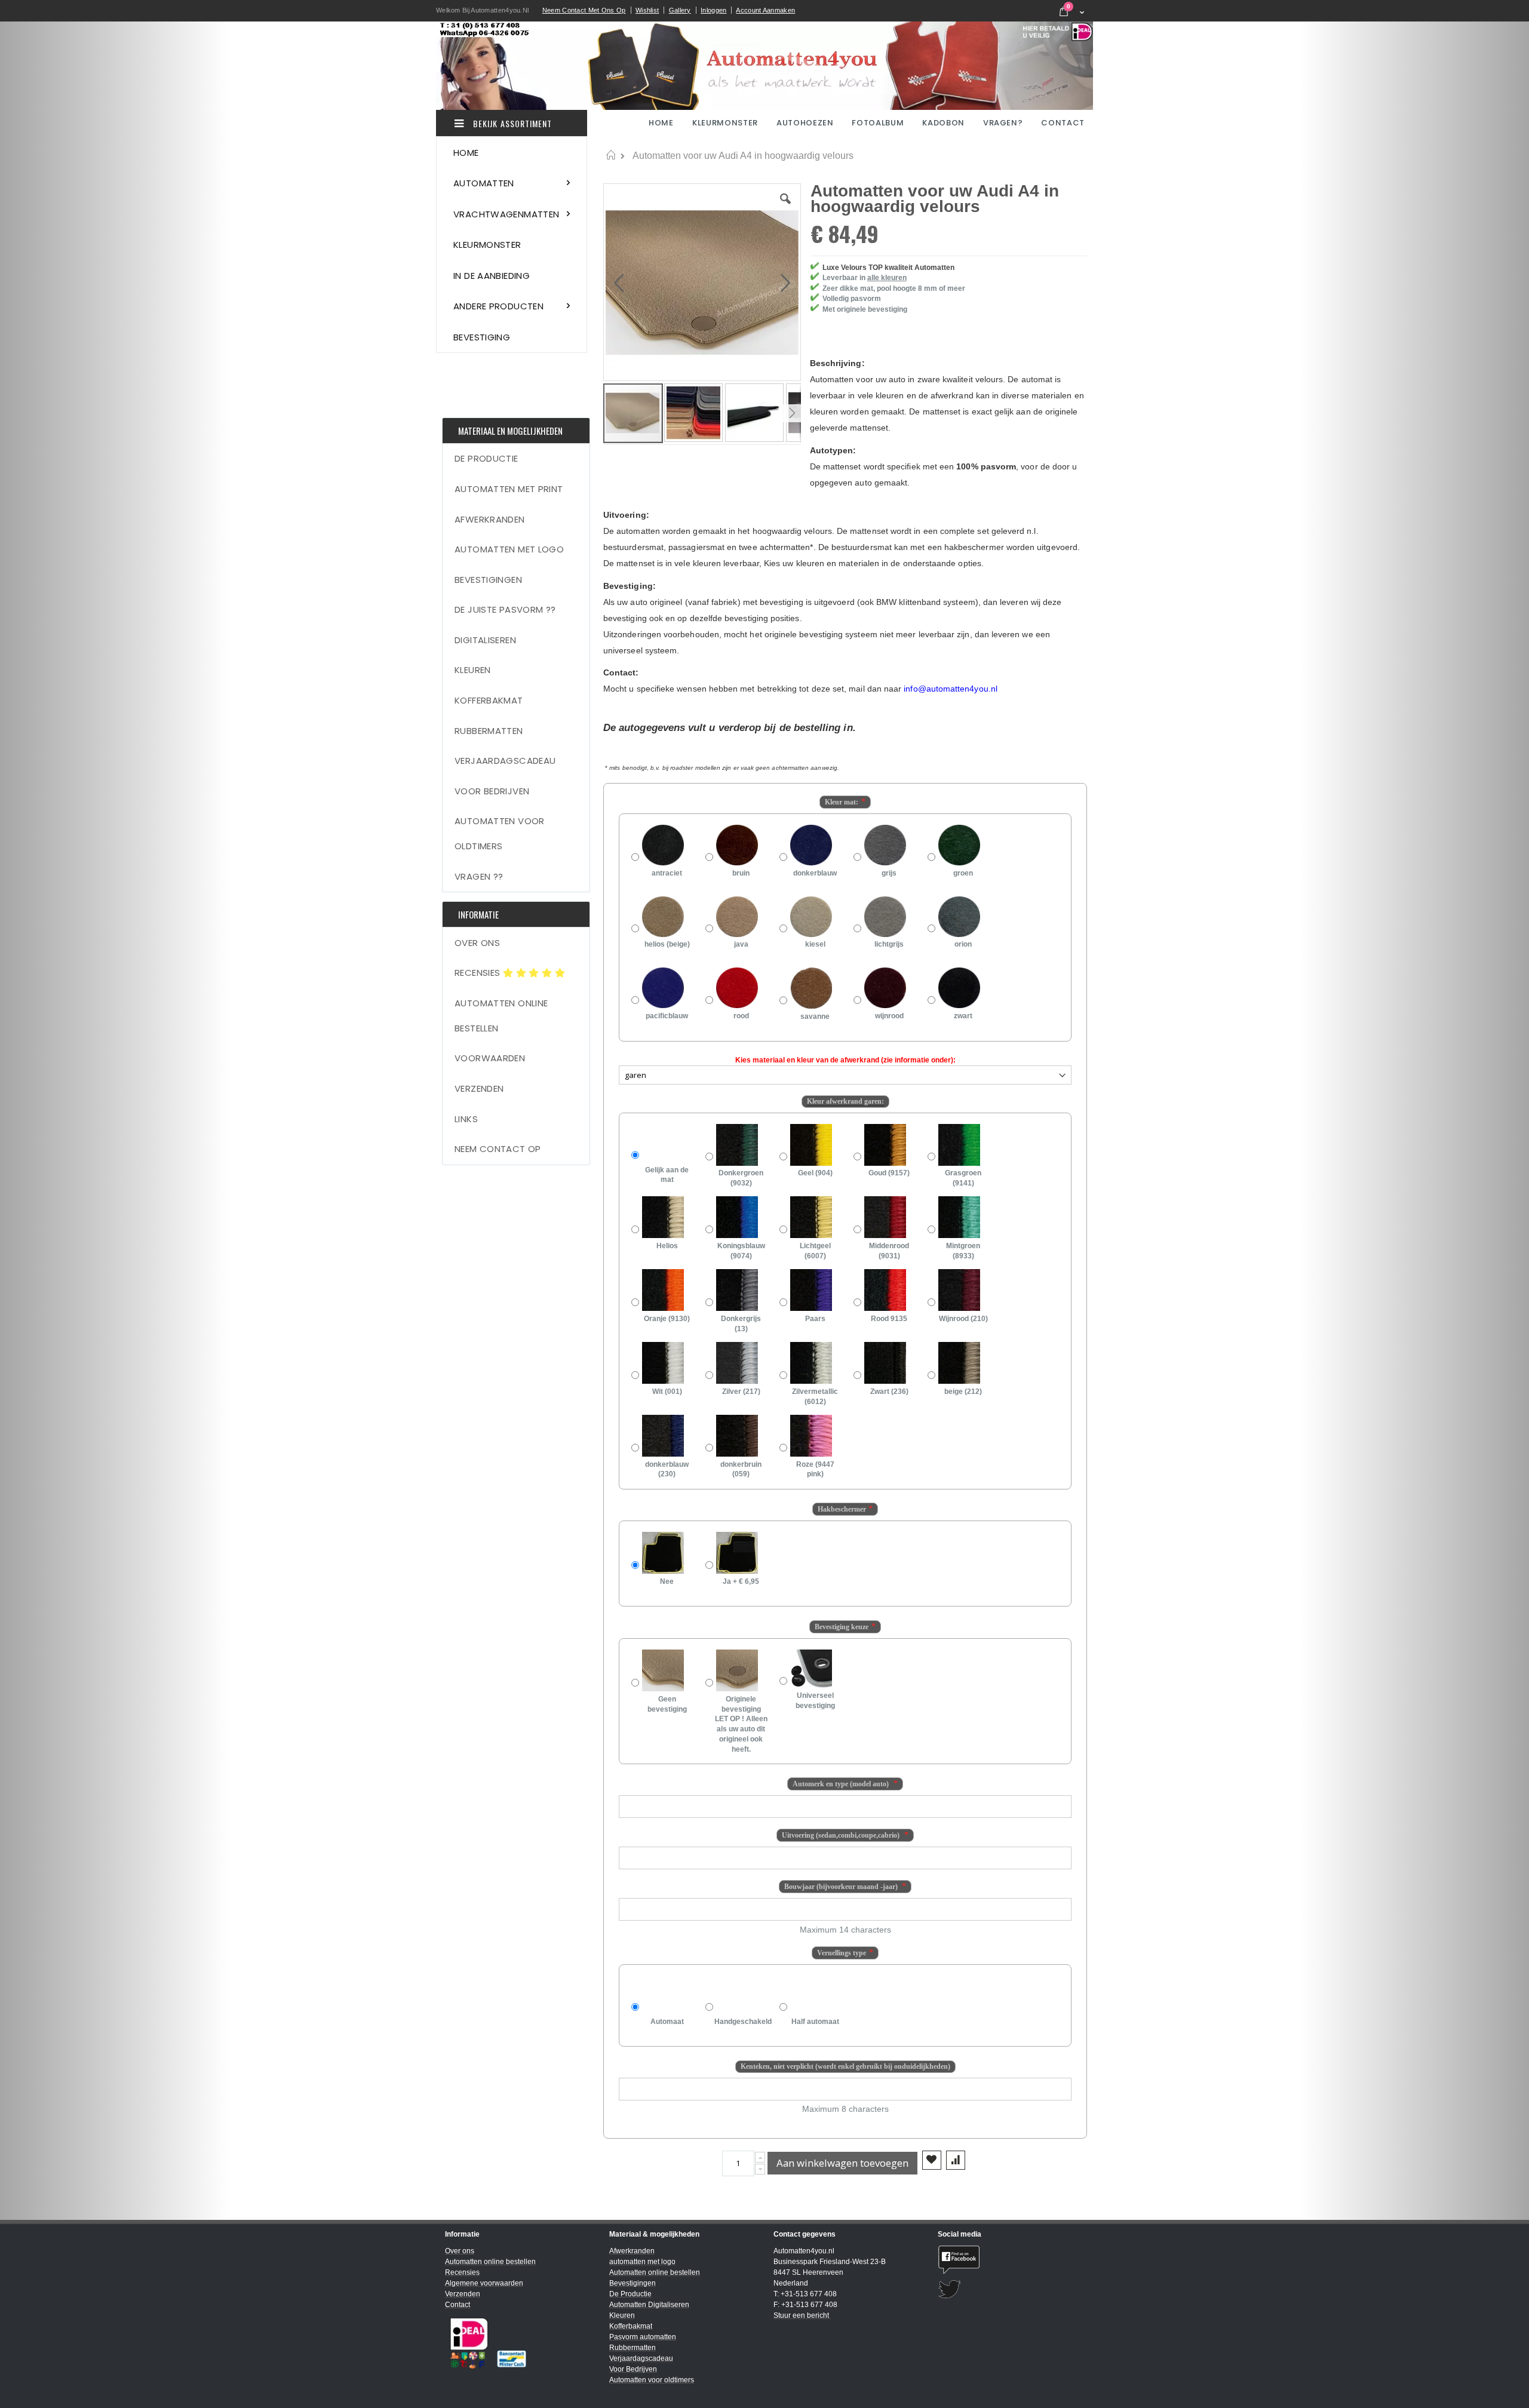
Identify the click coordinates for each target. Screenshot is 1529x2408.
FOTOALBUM (878, 123)
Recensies (479, 973)
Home (611, 155)
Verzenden (479, 1088)
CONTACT (1063, 123)
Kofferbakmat (489, 700)
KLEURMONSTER (725, 123)
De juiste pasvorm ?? (505, 609)
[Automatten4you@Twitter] (1011, 2289)
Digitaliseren (485, 640)
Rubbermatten (489, 731)
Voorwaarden (490, 1058)
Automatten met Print (509, 489)
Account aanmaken (765, 10)
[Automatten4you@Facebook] (1011, 2260)
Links (466, 1119)
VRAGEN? (1003, 123)
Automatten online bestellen (501, 1016)
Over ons (477, 943)
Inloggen (713, 10)
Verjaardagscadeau (505, 761)
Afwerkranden (490, 519)
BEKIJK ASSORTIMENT (511, 123)
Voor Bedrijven (492, 791)
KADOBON (943, 123)
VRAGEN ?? (479, 876)
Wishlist (647, 10)
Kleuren (473, 670)
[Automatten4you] (764, 66)
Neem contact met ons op (584, 10)
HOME (662, 123)
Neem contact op (498, 1149)
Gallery (680, 10)
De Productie (486, 458)
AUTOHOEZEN (805, 123)
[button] (785, 208)
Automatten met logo (509, 549)
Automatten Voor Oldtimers (500, 833)
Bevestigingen (488, 580)
